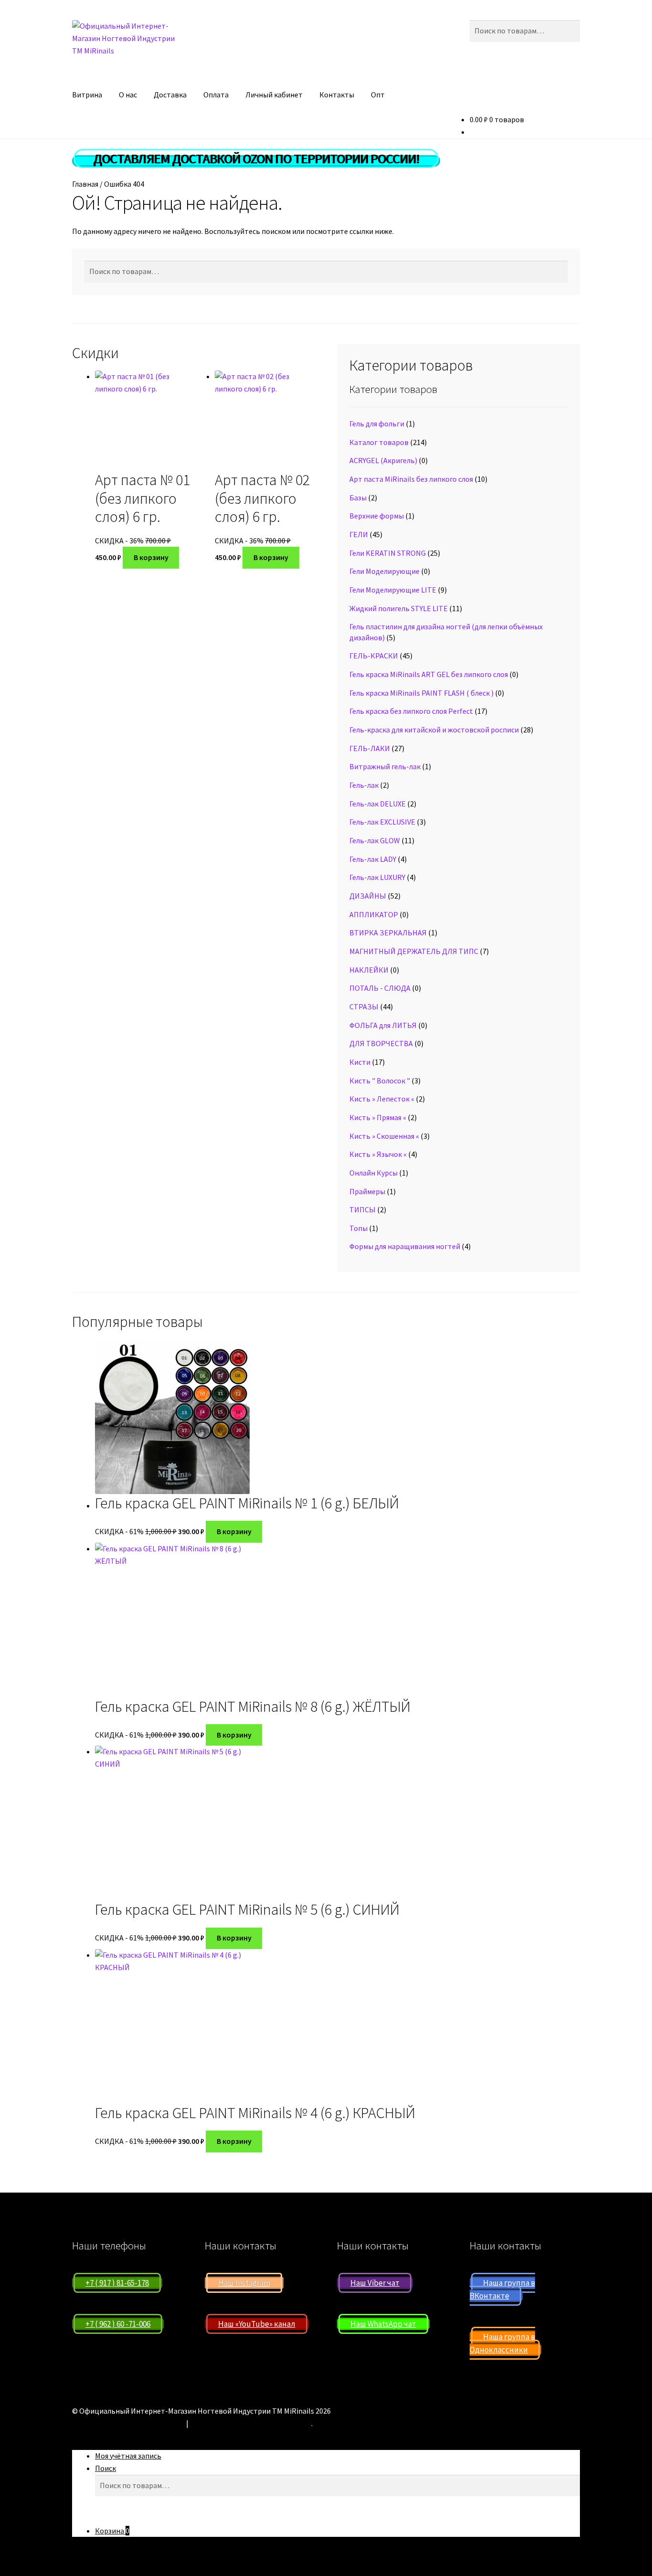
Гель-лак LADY (373, 859)
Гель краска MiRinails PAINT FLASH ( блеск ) (421, 693)
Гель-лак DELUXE (378, 804)
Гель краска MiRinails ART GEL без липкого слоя (429, 674)
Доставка (170, 95)
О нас (128, 95)
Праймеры (367, 1191)
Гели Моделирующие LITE (393, 590)
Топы (358, 1228)
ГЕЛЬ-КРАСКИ (374, 656)
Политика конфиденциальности (128, 2423)
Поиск (105, 2468)
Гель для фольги (377, 424)
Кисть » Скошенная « (384, 1136)
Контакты (337, 95)
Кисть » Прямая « (378, 1117)
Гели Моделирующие (384, 571)
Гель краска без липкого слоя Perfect (411, 711)
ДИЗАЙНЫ (368, 896)
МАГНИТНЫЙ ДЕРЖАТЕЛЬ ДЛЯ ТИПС (414, 951)
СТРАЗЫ (364, 1007)
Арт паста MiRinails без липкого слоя (411, 479)
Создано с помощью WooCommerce (251, 2423)
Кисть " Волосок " (380, 1081)
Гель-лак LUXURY (377, 877)
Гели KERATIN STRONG (388, 553)
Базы (358, 498)
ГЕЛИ (359, 534)
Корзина (112, 2531)
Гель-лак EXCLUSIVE (382, 822)
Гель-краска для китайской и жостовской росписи (434, 730)
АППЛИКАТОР (374, 914)
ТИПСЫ (363, 1209)
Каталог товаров (379, 442)
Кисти (360, 1062)
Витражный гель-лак (385, 766)
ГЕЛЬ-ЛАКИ (370, 748)
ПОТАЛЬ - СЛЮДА (380, 988)
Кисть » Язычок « (378, 1154)
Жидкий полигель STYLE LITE (399, 608)
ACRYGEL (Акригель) (383, 460)
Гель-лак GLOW (375, 840)
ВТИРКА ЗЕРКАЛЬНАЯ (388, 933)
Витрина (87, 95)
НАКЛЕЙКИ (369, 970)
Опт (378, 95)
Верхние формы (377, 516)
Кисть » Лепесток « (382, 1099)
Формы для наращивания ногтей (405, 1246)
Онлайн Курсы (373, 1173)
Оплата (216, 95)
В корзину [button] (151, 557)
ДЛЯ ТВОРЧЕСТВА (381, 1043)
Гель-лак (364, 785)
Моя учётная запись (128, 2456)
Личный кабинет (274, 95)
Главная (85, 184)
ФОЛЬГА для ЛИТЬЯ (383, 1025)
